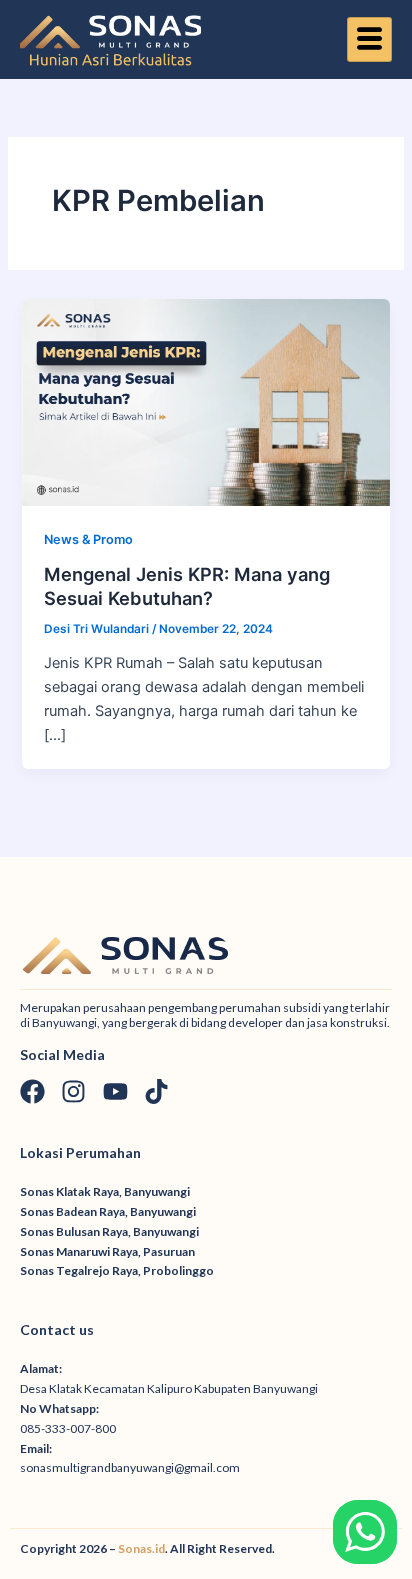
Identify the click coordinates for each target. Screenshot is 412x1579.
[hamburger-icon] (369, 40)
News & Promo (88, 539)
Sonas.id (141, 1548)
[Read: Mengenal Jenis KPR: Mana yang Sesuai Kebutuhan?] (205, 401)
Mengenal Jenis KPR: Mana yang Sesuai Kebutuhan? (187, 586)
